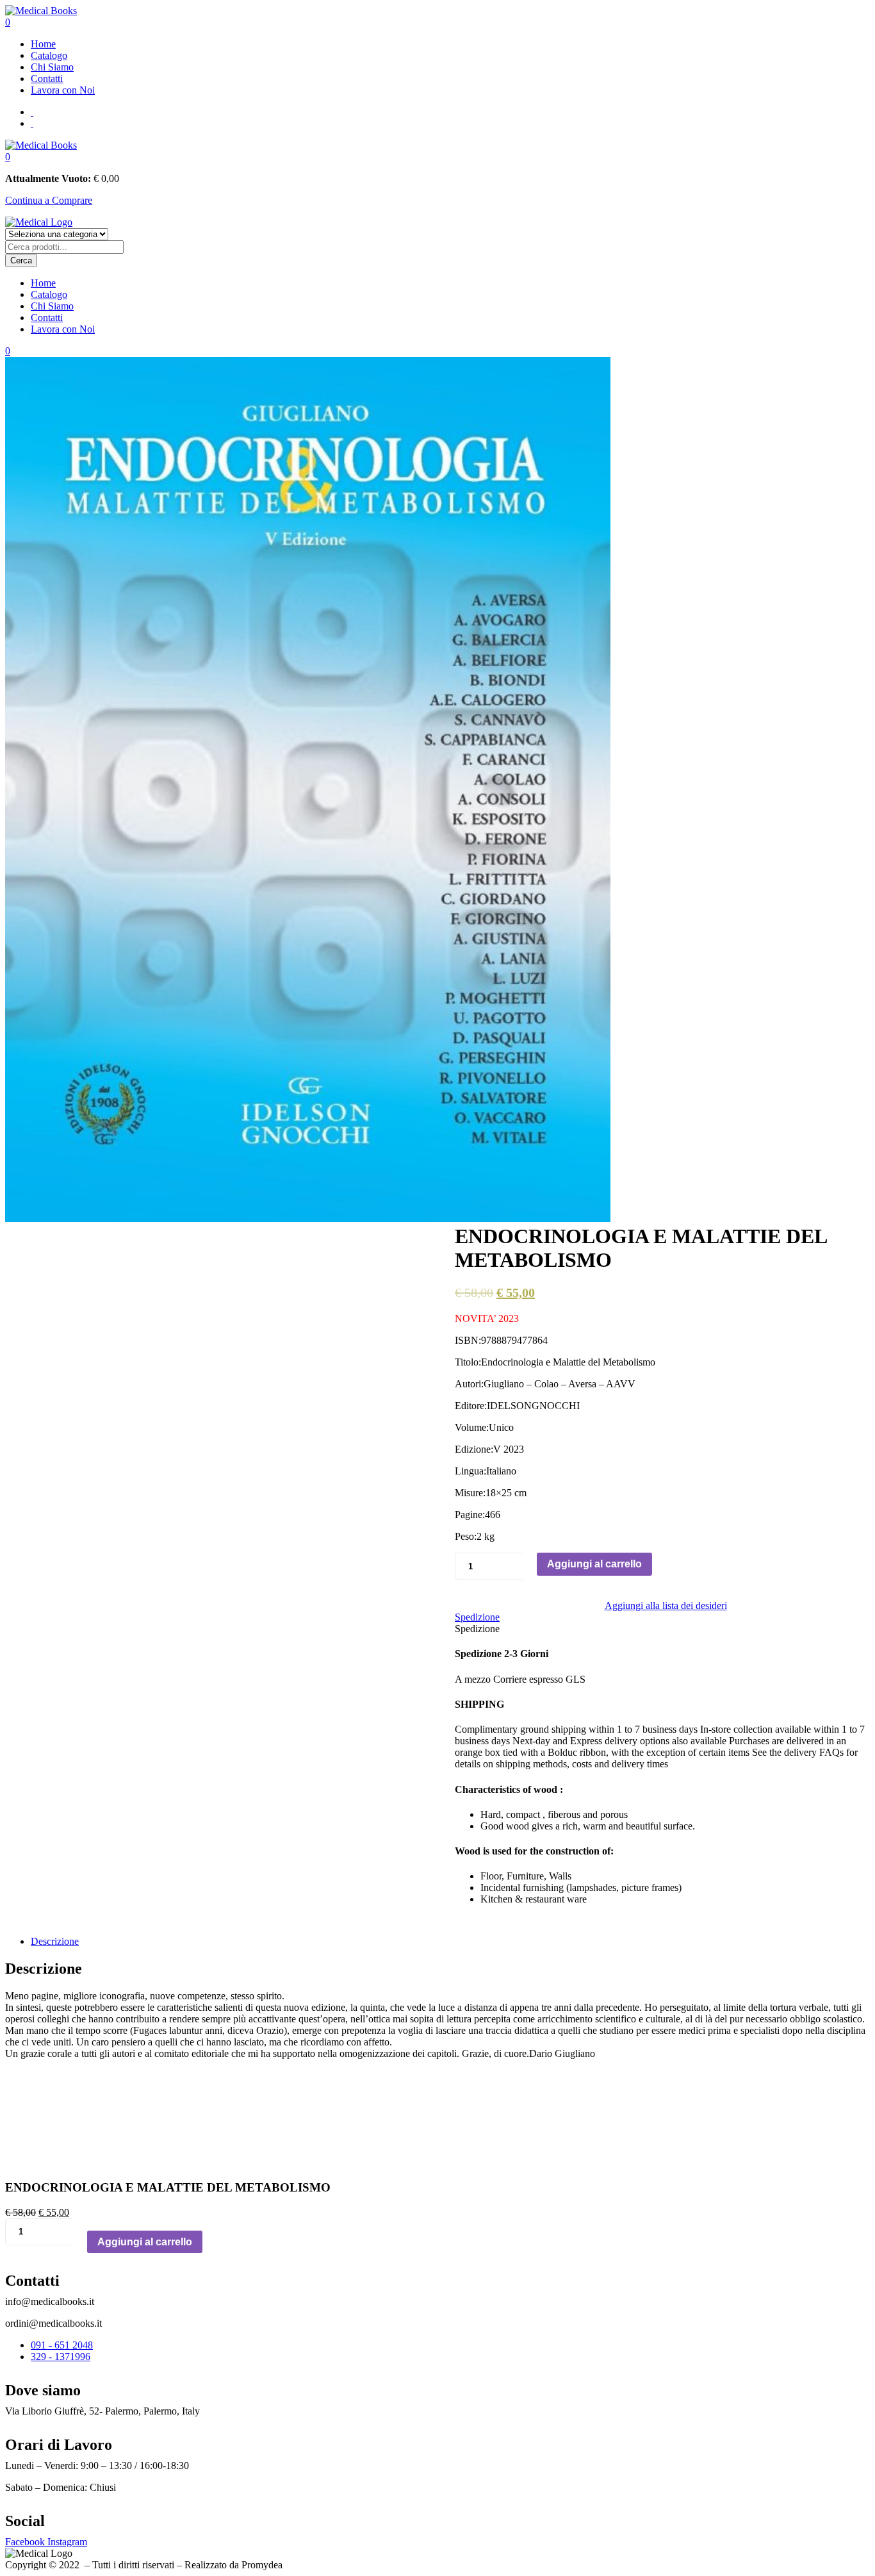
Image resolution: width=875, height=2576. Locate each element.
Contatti (47, 78)
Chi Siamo (52, 67)
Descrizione (55, 1941)
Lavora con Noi (63, 90)
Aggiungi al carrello (594, 1564)
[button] (8, 157)
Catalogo (49, 55)
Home (43, 44)
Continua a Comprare (49, 200)
